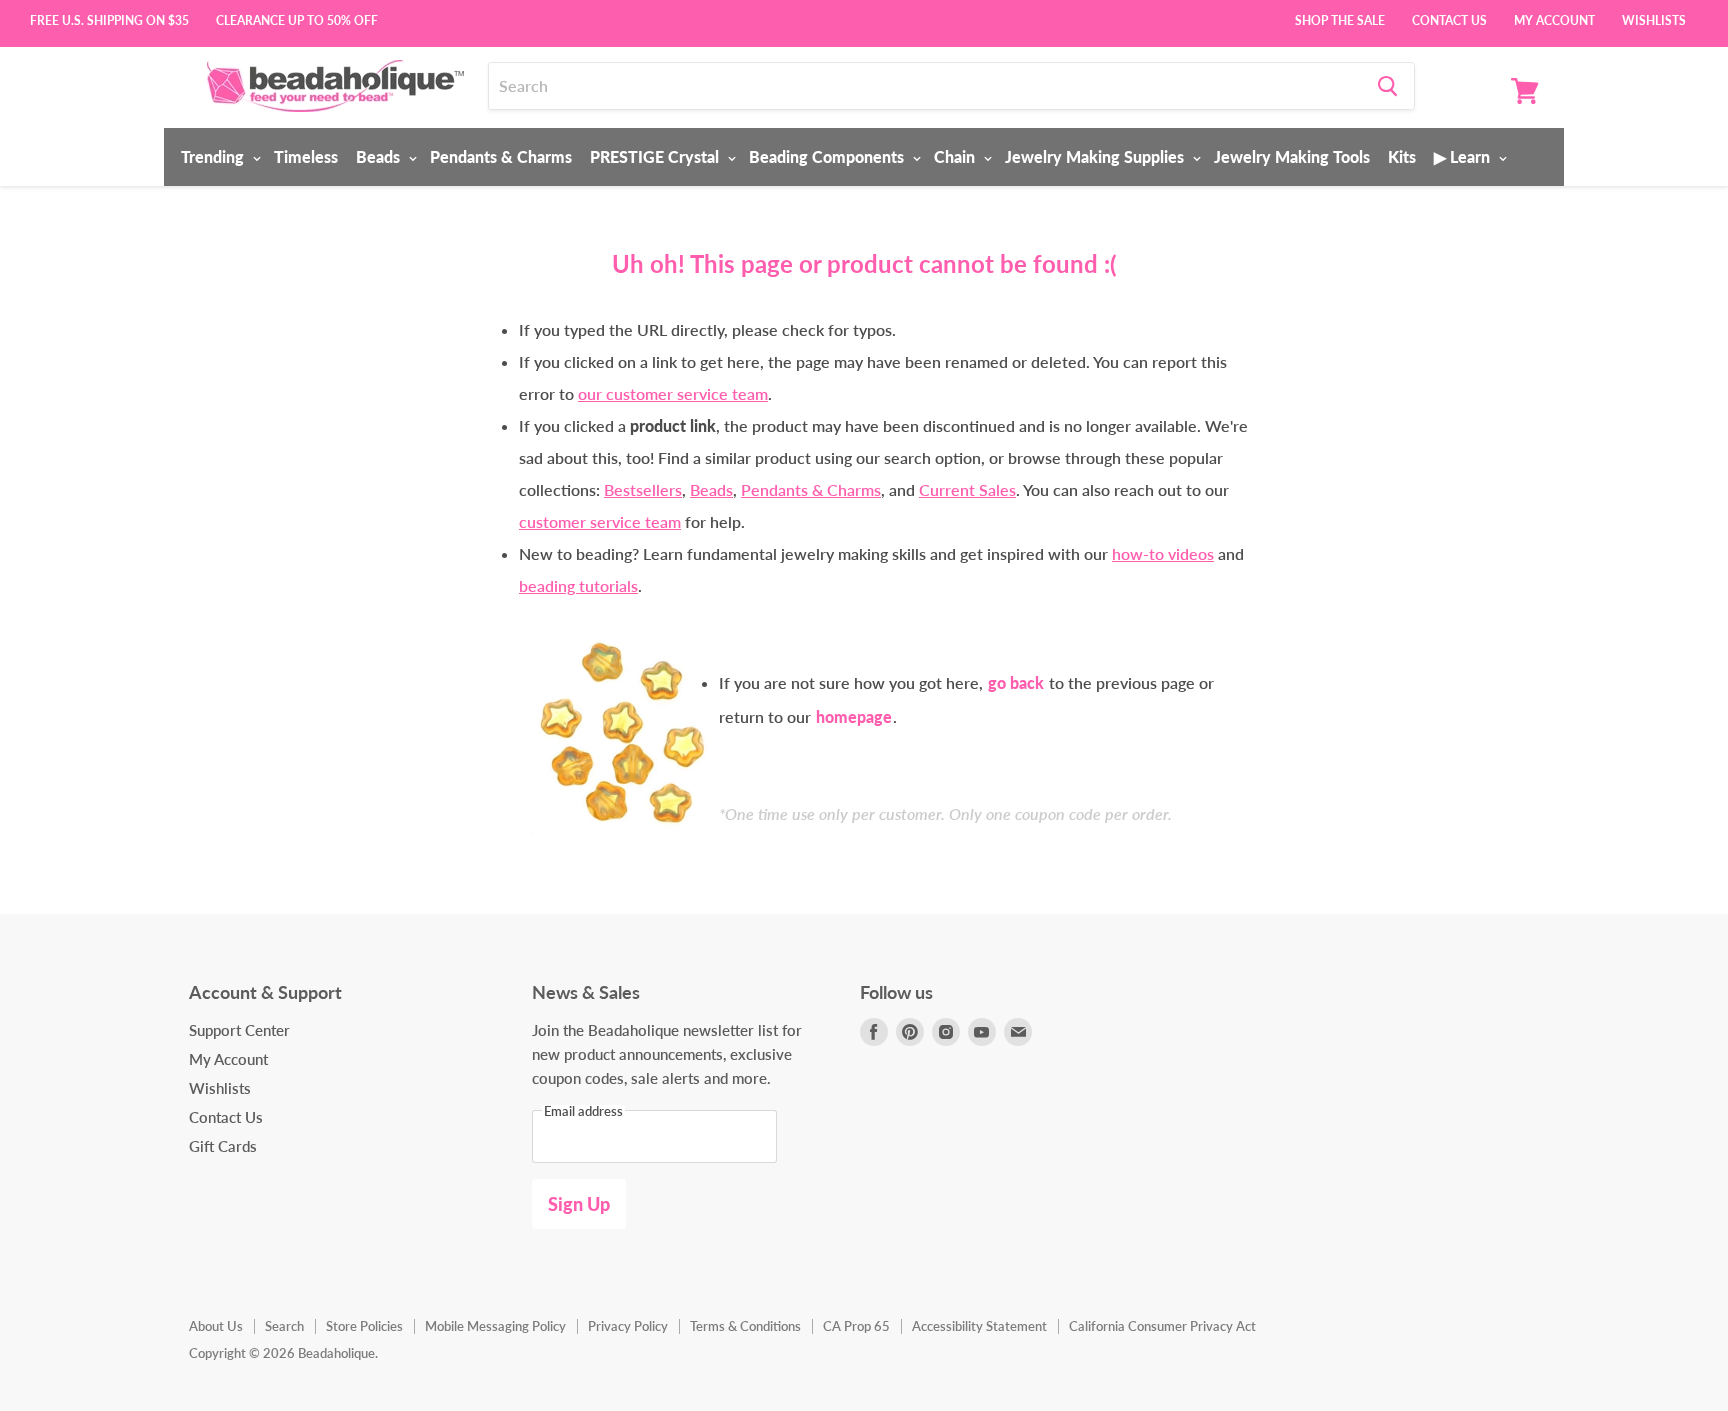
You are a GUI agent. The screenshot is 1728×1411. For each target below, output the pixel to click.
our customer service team (673, 393)
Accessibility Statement (979, 1326)
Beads (380, 156)
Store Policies (364, 1326)
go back (1016, 682)
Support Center (239, 1030)
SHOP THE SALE (1340, 19)
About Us (216, 1326)
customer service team (600, 521)
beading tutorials (578, 585)
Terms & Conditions (745, 1326)
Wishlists (1654, 19)
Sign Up (579, 1204)
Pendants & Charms (501, 156)
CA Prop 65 (856, 1326)
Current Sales (967, 489)
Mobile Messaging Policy (495, 1326)
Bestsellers (643, 489)
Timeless (306, 156)
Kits (1402, 156)
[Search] (1387, 86)
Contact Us (1449, 19)
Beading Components (828, 156)
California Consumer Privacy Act (1162, 1326)
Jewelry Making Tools (1292, 156)
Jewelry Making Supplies (1096, 156)
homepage (854, 716)
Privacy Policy (628, 1326)
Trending (214, 156)
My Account (1554, 19)
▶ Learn (1464, 156)
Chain (956, 156)
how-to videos (1163, 553)
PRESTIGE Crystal (656, 156)
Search (284, 1326)
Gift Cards (223, 1146)
